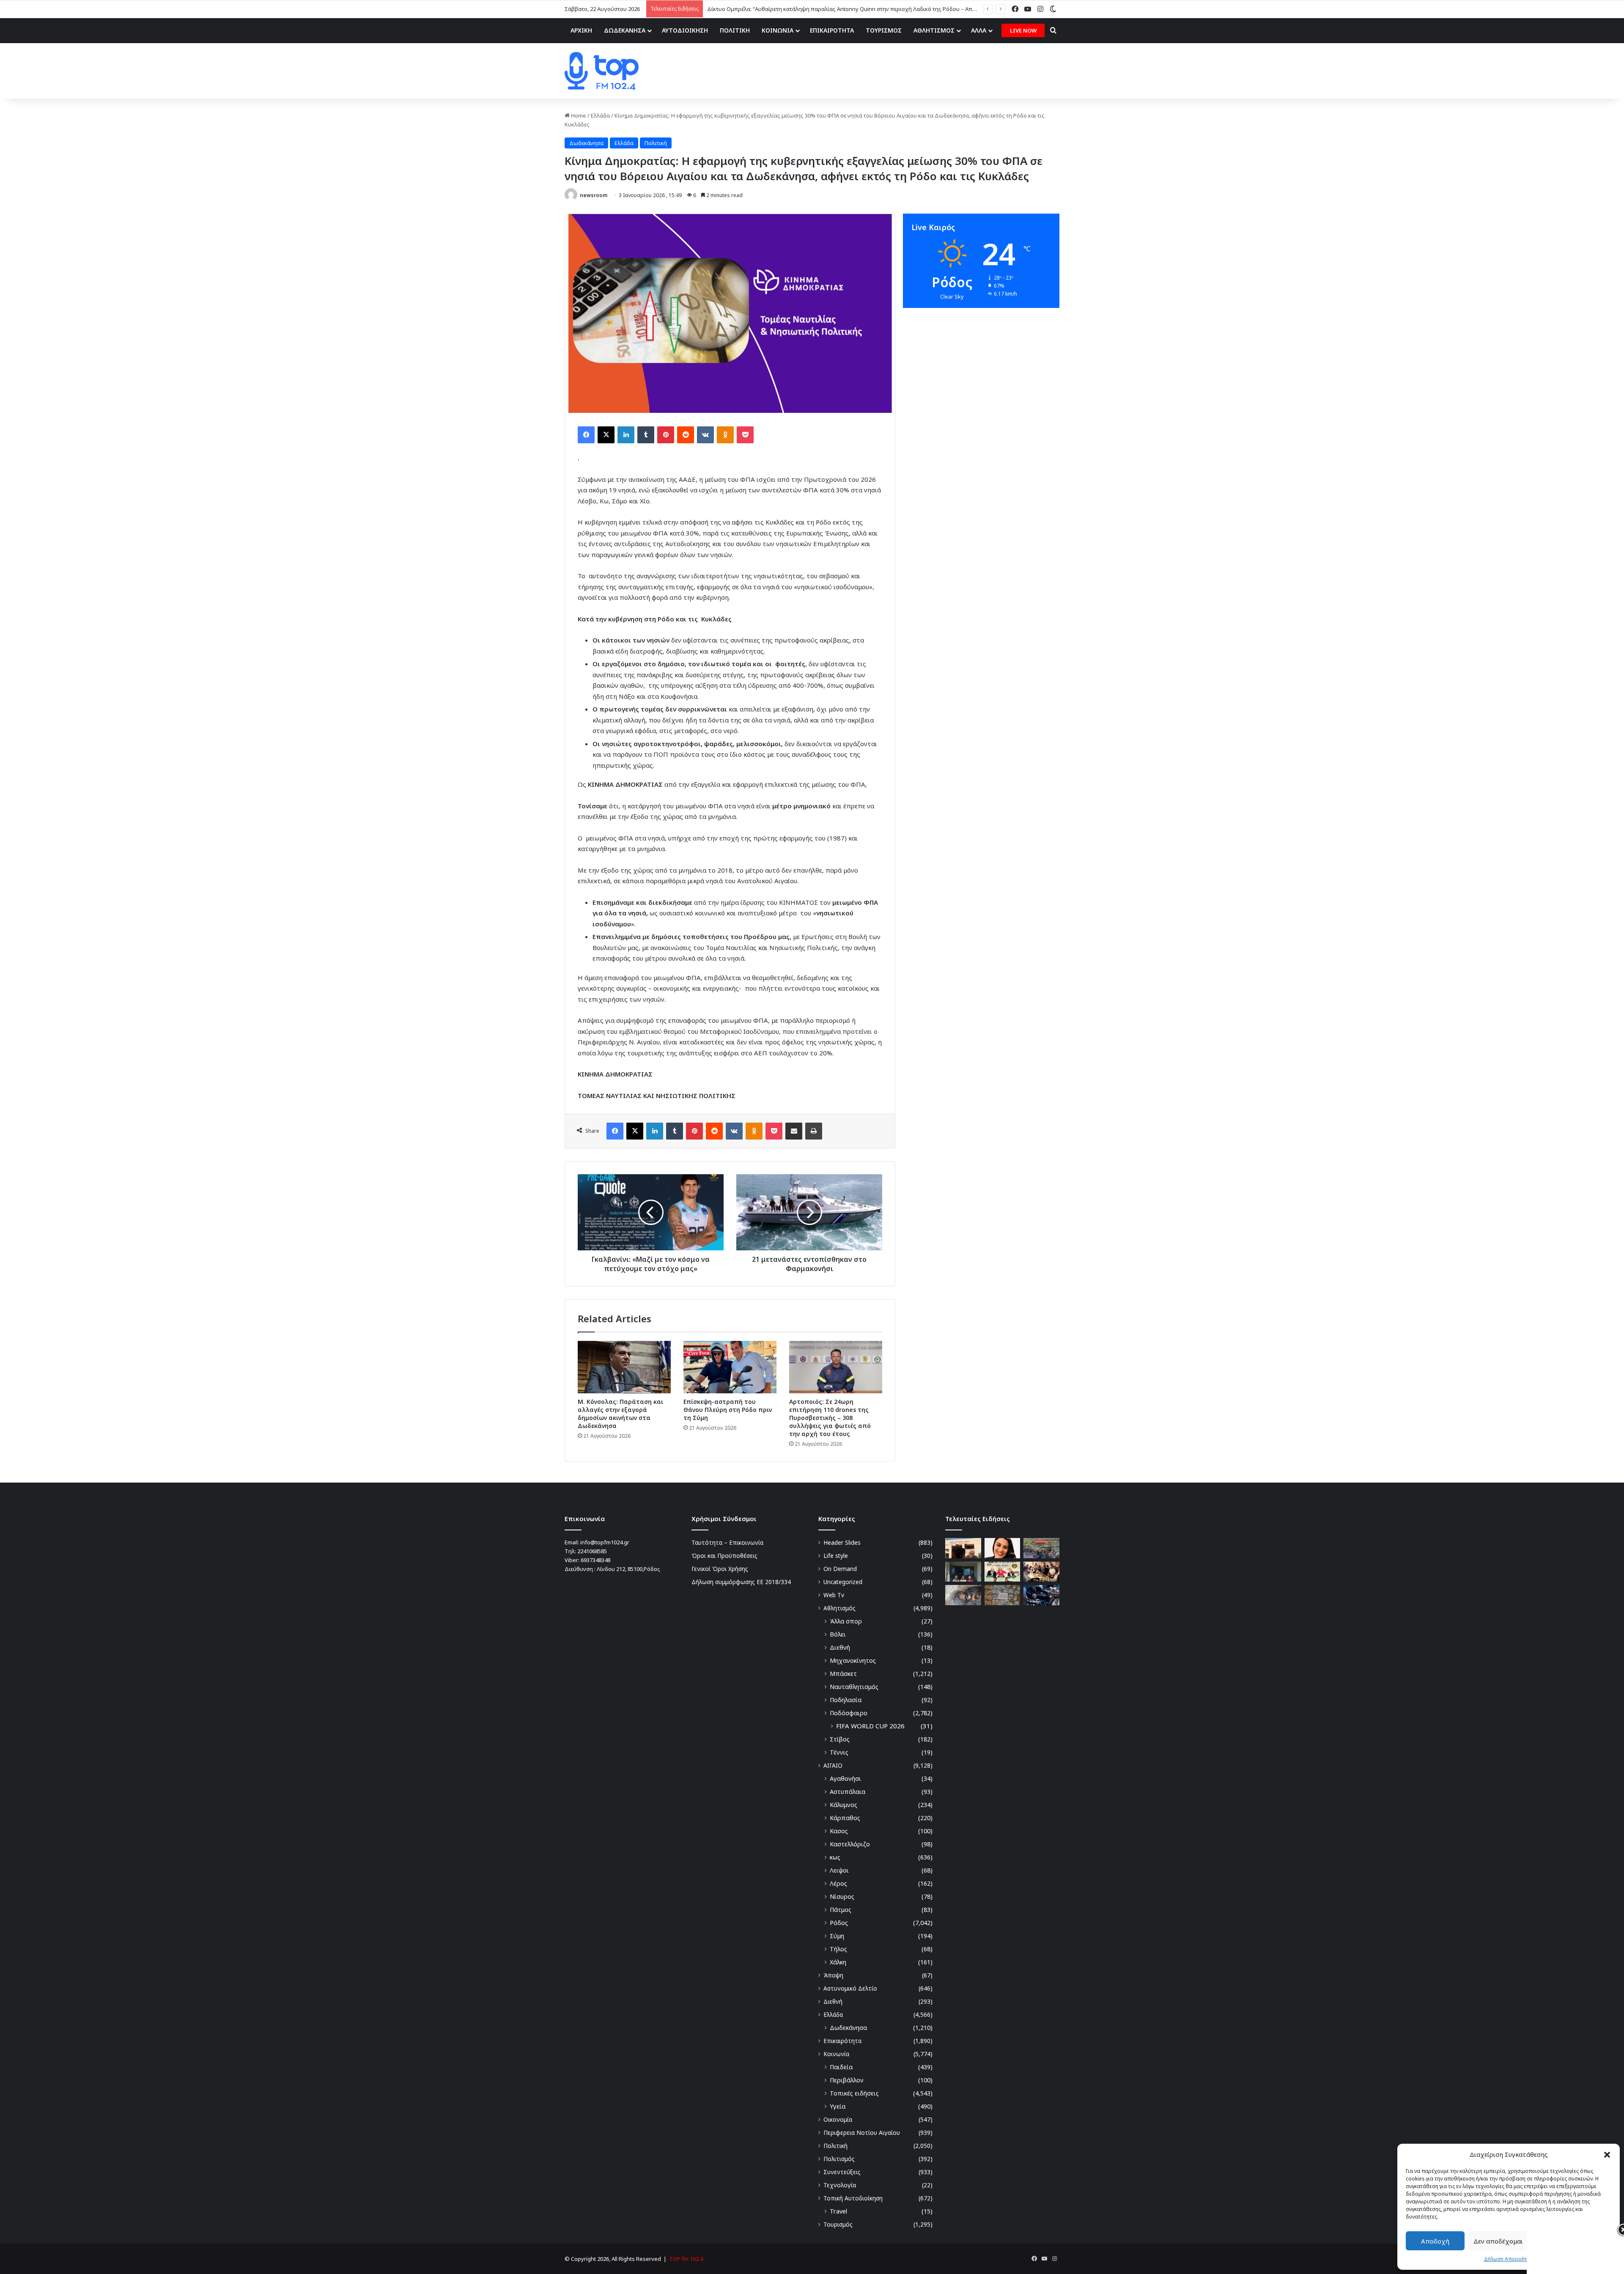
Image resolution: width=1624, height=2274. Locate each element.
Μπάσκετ (843, 1674)
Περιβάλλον (847, 2080)
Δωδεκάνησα (586, 143)
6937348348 (595, 1560)
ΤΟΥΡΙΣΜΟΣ (884, 30)
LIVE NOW (1023, 30)
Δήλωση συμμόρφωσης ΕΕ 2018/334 (741, 1582)
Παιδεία (841, 2067)
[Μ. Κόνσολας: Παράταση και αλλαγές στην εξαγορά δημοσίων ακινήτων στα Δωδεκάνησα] (624, 1367)
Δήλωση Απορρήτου (1509, 2259)
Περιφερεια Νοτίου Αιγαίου (862, 2133)
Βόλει (838, 1634)
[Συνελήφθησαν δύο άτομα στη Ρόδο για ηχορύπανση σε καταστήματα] (1041, 1595)
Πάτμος (841, 1910)
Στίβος (840, 1739)
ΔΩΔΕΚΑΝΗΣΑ (625, 30)
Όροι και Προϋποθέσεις (724, 1556)
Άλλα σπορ (846, 1621)
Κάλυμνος (844, 1805)
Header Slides (842, 1542)
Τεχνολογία (840, 2185)
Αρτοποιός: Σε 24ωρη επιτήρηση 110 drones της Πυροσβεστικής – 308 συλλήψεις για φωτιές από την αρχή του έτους (830, 1418)
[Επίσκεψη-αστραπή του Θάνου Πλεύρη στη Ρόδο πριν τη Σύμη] (730, 1367)
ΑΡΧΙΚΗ (581, 30)
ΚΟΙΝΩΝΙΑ (778, 30)
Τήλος (838, 1949)
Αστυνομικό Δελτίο (850, 1988)
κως (835, 1857)
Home (578, 115)
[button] (1607, 2155)
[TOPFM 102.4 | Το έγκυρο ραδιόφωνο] (602, 71)
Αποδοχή (1435, 2241)
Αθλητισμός (839, 1608)
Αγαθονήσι (845, 1778)
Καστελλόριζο (850, 1844)
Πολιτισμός (839, 2159)
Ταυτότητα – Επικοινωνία (727, 1542)
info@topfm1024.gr (605, 1542)
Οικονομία (838, 2119)
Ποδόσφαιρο (849, 1713)
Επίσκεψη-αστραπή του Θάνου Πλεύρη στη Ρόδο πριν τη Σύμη (728, 1410)
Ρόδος (839, 1923)
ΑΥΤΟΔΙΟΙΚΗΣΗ (685, 30)
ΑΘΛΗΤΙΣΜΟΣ (934, 30)
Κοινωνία (836, 2054)
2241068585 (592, 1551)
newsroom (594, 195)
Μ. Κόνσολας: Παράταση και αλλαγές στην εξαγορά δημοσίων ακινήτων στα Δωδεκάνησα (620, 1414)
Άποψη (833, 1975)
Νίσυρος (842, 1896)
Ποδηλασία (846, 1700)
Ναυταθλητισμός (854, 1687)
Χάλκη (838, 1962)
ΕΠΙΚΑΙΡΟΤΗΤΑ (832, 30)
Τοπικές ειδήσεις (854, 2093)
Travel (838, 2211)
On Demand (840, 1569)
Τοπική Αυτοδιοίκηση (853, 2198)
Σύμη (837, 1936)
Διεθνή (840, 1647)
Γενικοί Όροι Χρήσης (720, 1569)
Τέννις (839, 1752)
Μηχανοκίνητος (853, 1660)
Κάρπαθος (845, 1818)
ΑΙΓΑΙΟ (833, 1765)
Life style (836, 1556)
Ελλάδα (600, 115)
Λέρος (838, 1883)
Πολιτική (656, 143)
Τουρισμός (838, 2224)
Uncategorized (843, 1582)
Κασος (839, 1831)
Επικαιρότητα (842, 2041)
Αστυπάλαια (848, 1792)
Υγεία (838, 2106)
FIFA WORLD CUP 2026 (870, 1726)
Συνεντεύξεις (842, 2172)
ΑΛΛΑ (979, 30)
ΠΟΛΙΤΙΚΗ (735, 30)
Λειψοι (839, 1870)
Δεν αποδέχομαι (1498, 2241)
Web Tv (834, 1595)
